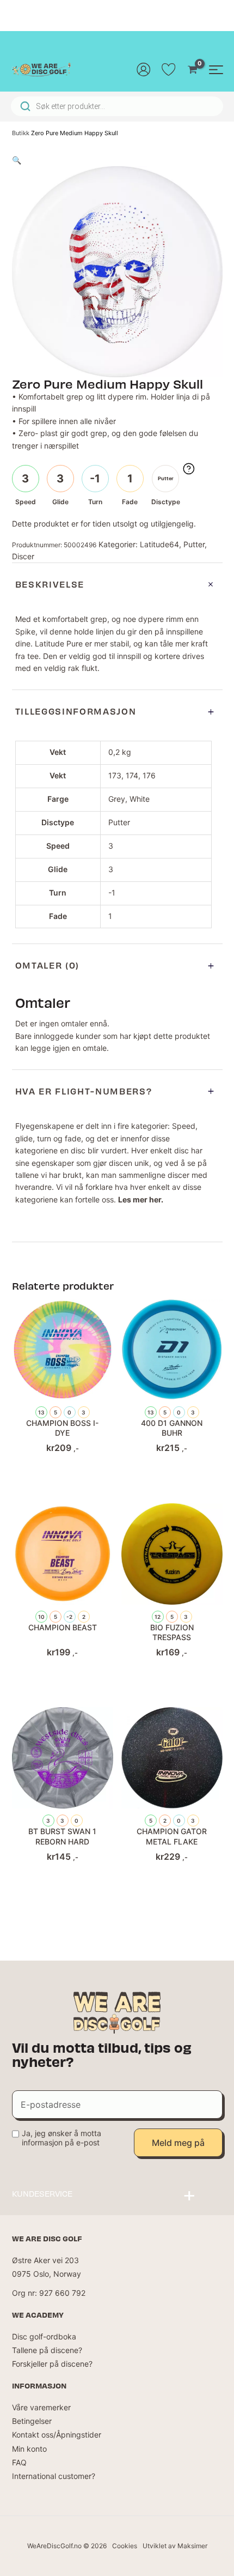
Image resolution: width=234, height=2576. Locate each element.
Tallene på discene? (47, 2350)
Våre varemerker (41, 2407)
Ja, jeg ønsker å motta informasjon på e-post (61, 2138)
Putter (194, 544)
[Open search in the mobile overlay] (117, 106)
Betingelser (32, 2421)
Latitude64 (159, 544)
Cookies (125, 2546)
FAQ (19, 2462)
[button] (17, 160)
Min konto (29, 2449)
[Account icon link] (144, 69)
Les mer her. (141, 1199)
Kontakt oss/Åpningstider (57, 2435)
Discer (23, 556)
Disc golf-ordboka (44, 2336)
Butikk (21, 133)
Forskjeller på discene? (52, 2364)
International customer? (54, 2476)
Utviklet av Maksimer (175, 2546)
